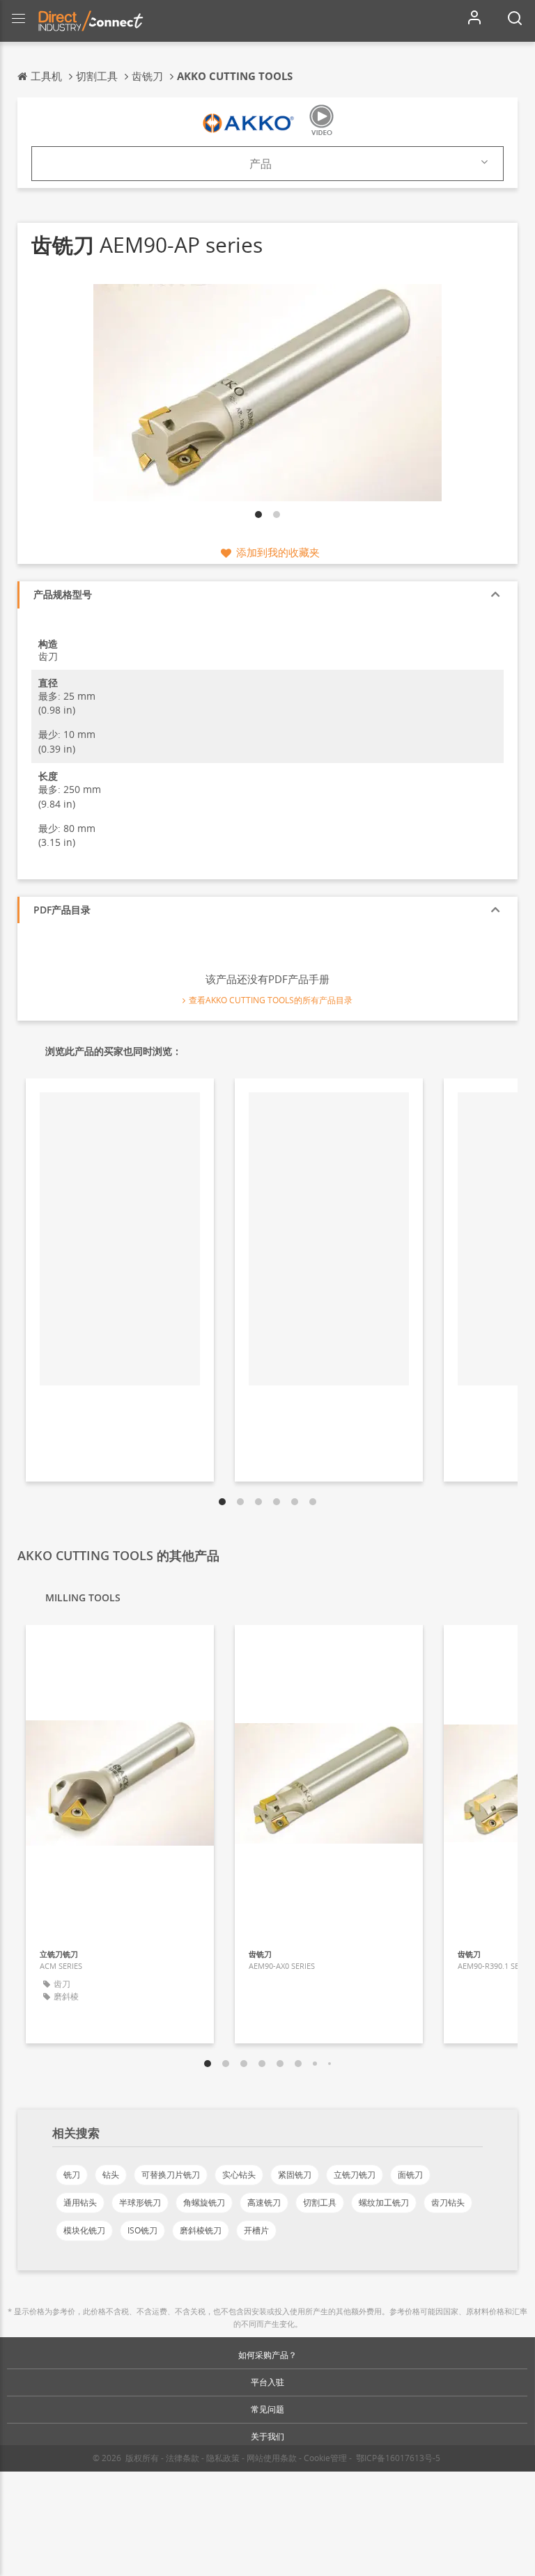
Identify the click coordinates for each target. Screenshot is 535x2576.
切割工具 (320, 2202)
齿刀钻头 (448, 2202)
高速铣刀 (264, 2202)
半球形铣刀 (140, 2202)
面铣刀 (410, 2175)
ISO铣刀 (142, 2230)
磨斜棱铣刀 (201, 2230)
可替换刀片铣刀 (171, 2175)
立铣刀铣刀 (355, 2175)
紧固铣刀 (295, 2175)
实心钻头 (239, 2175)
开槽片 (256, 2230)
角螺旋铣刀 (204, 2202)
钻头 (111, 2175)
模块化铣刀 (84, 2230)
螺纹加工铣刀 (384, 2202)
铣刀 (72, 2175)
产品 (261, 164)
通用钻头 (80, 2202)
